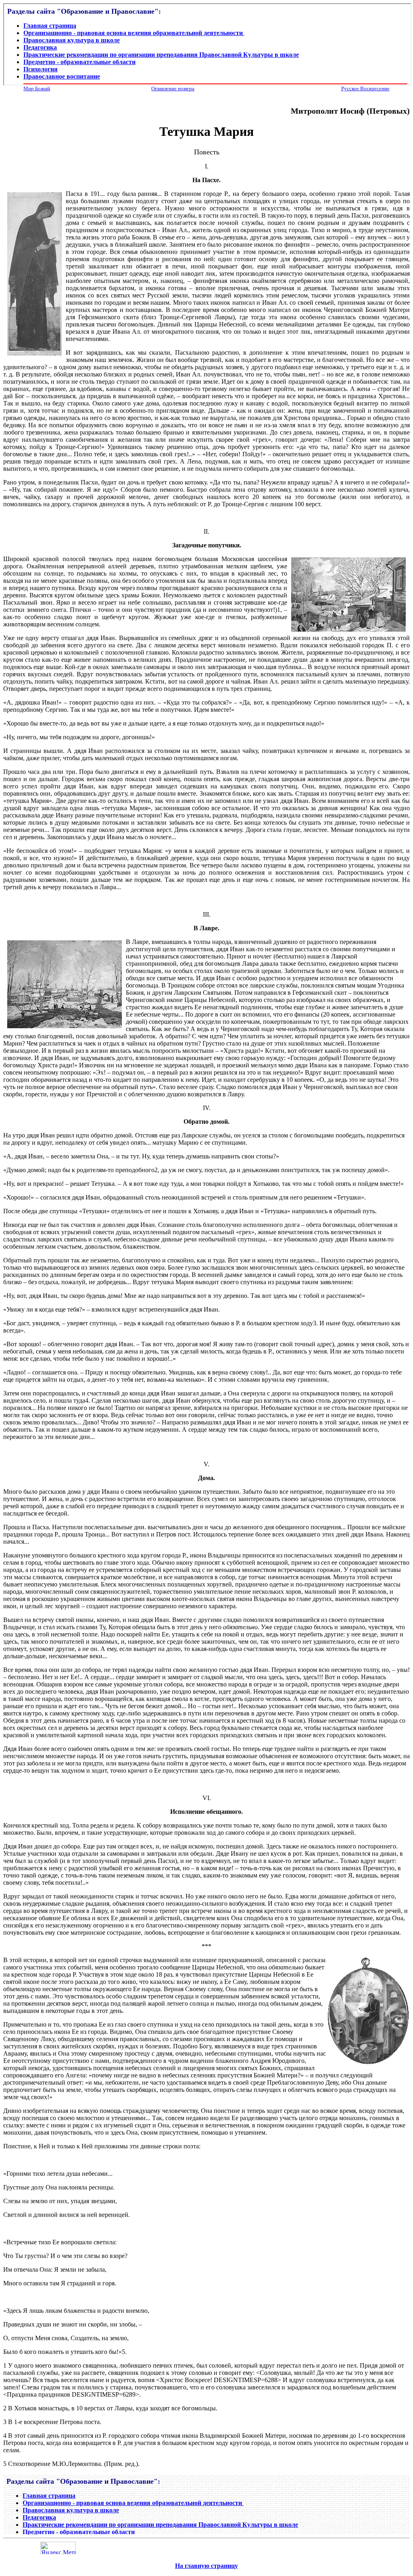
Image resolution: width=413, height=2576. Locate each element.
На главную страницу (206, 2566)
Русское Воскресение (365, 88)
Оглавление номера (173, 88)
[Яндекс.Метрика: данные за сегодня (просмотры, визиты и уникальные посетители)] (58, 2548)
